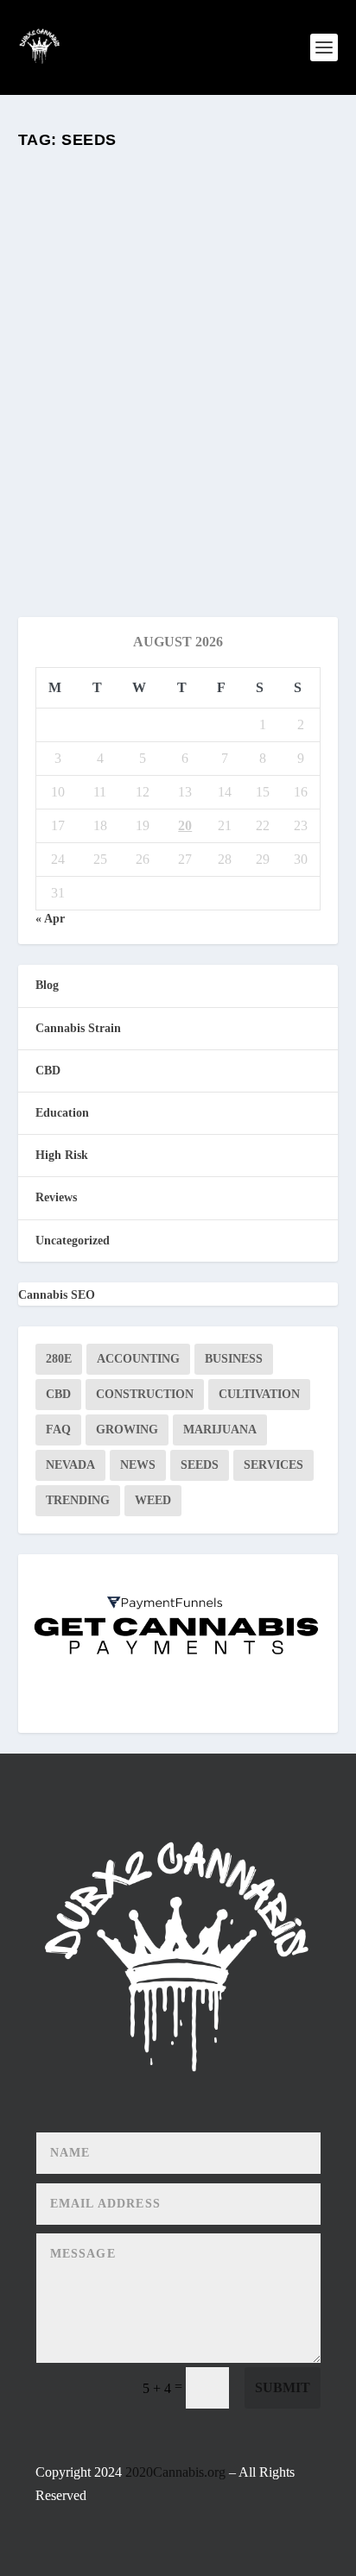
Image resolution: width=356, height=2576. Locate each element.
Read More (89, 542)
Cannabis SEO (57, 1295)
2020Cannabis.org (175, 2472)
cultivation (259, 1394)
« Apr (50, 919)
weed (153, 1500)
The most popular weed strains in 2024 (146, 392)
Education (206, 430)
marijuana (220, 1430)
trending (78, 1500)
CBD (48, 1071)
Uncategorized (73, 1241)
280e (59, 1359)
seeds (200, 1465)
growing (127, 1430)
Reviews (249, 430)
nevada (70, 1465)
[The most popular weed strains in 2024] (178, 261)
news (138, 1465)
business (234, 1359)
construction (145, 1394)
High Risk (62, 1155)
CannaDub (70, 430)
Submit (283, 2387)
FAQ (58, 1430)
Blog (171, 430)
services (273, 1465)
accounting (138, 1359)
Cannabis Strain (78, 1028)
